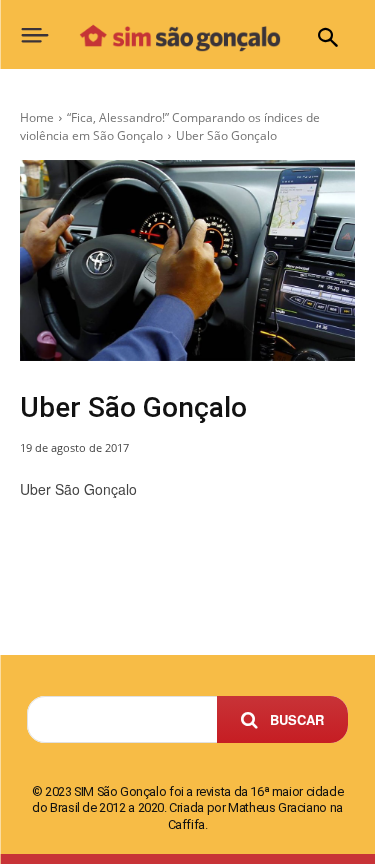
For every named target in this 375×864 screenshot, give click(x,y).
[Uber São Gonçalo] (187, 260)
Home (37, 117)
